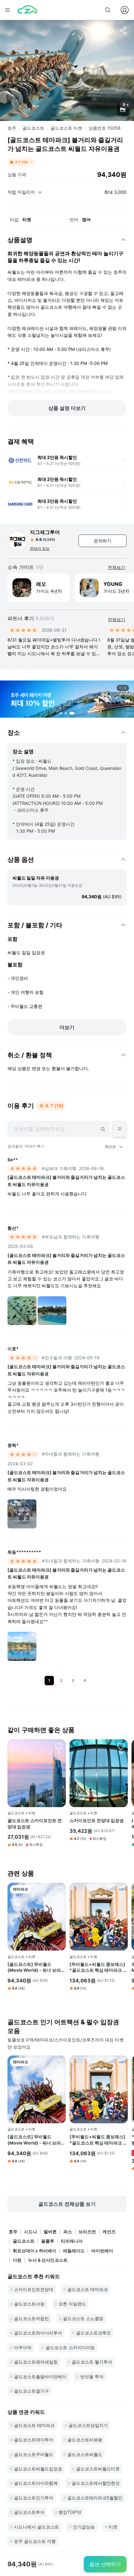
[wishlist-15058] (110, 31)
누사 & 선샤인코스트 (48, 2260)
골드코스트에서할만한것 (96, 2483)
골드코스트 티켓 (66, 128)
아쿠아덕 (23, 2347)
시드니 (31, 2232)
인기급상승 (84, 2527)
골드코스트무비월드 (34, 2454)
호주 (12, 128)
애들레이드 (74, 2251)
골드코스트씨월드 (85, 2454)
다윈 (17, 2260)
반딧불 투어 (92, 2377)
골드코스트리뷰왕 (85, 2440)
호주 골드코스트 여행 (35, 2541)
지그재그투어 (45, 532)
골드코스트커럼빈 (31, 2318)
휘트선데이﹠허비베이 (35, 2251)
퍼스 (68, 2232)
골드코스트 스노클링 (83, 2318)
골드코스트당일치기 (88, 2425)
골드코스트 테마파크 (88, 2289)
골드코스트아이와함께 (36, 2483)
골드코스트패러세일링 (36, 2362)
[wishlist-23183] (59, 1746)
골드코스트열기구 (31, 2391)
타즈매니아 (72, 2241)
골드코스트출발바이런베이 (40, 2377)
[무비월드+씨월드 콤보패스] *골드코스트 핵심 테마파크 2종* (98, 1967)
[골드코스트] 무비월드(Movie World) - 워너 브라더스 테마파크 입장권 (36, 1967)
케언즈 (109, 2232)
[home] (27, 10)
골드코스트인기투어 (34, 2498)
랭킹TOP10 (70, 2512)
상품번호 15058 (105, 128)
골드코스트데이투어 (34, 2440)
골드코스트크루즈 (93, 2333)
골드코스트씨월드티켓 (98, 2469)
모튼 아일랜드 (72, 2304)
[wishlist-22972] (121, 1890)
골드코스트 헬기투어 (92, 2362)
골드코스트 (33, 128)
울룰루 (48, 2241)
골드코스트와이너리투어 (38, 2333)
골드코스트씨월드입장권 (38, 2469)
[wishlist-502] (121, 1746)
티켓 (113, 2527)
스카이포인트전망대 (34, 2289)
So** (13, 1160)
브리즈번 (87, 2232)
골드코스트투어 (29, 2512)
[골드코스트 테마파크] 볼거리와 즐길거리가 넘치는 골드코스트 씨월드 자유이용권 (66, 1181)
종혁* (13, 1445)
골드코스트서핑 (29, 2304)
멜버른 (50, 2232)
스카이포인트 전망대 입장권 (97, 1820)
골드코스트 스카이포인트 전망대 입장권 (35, 1824)
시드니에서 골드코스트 (36, 2527)
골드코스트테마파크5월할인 (95, 2498)
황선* (13, 1228)
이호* (13, 1349)
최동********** (24, 1552)
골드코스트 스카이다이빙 (70, 2347)
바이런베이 (102, 2251)
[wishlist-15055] (59, 1890)
